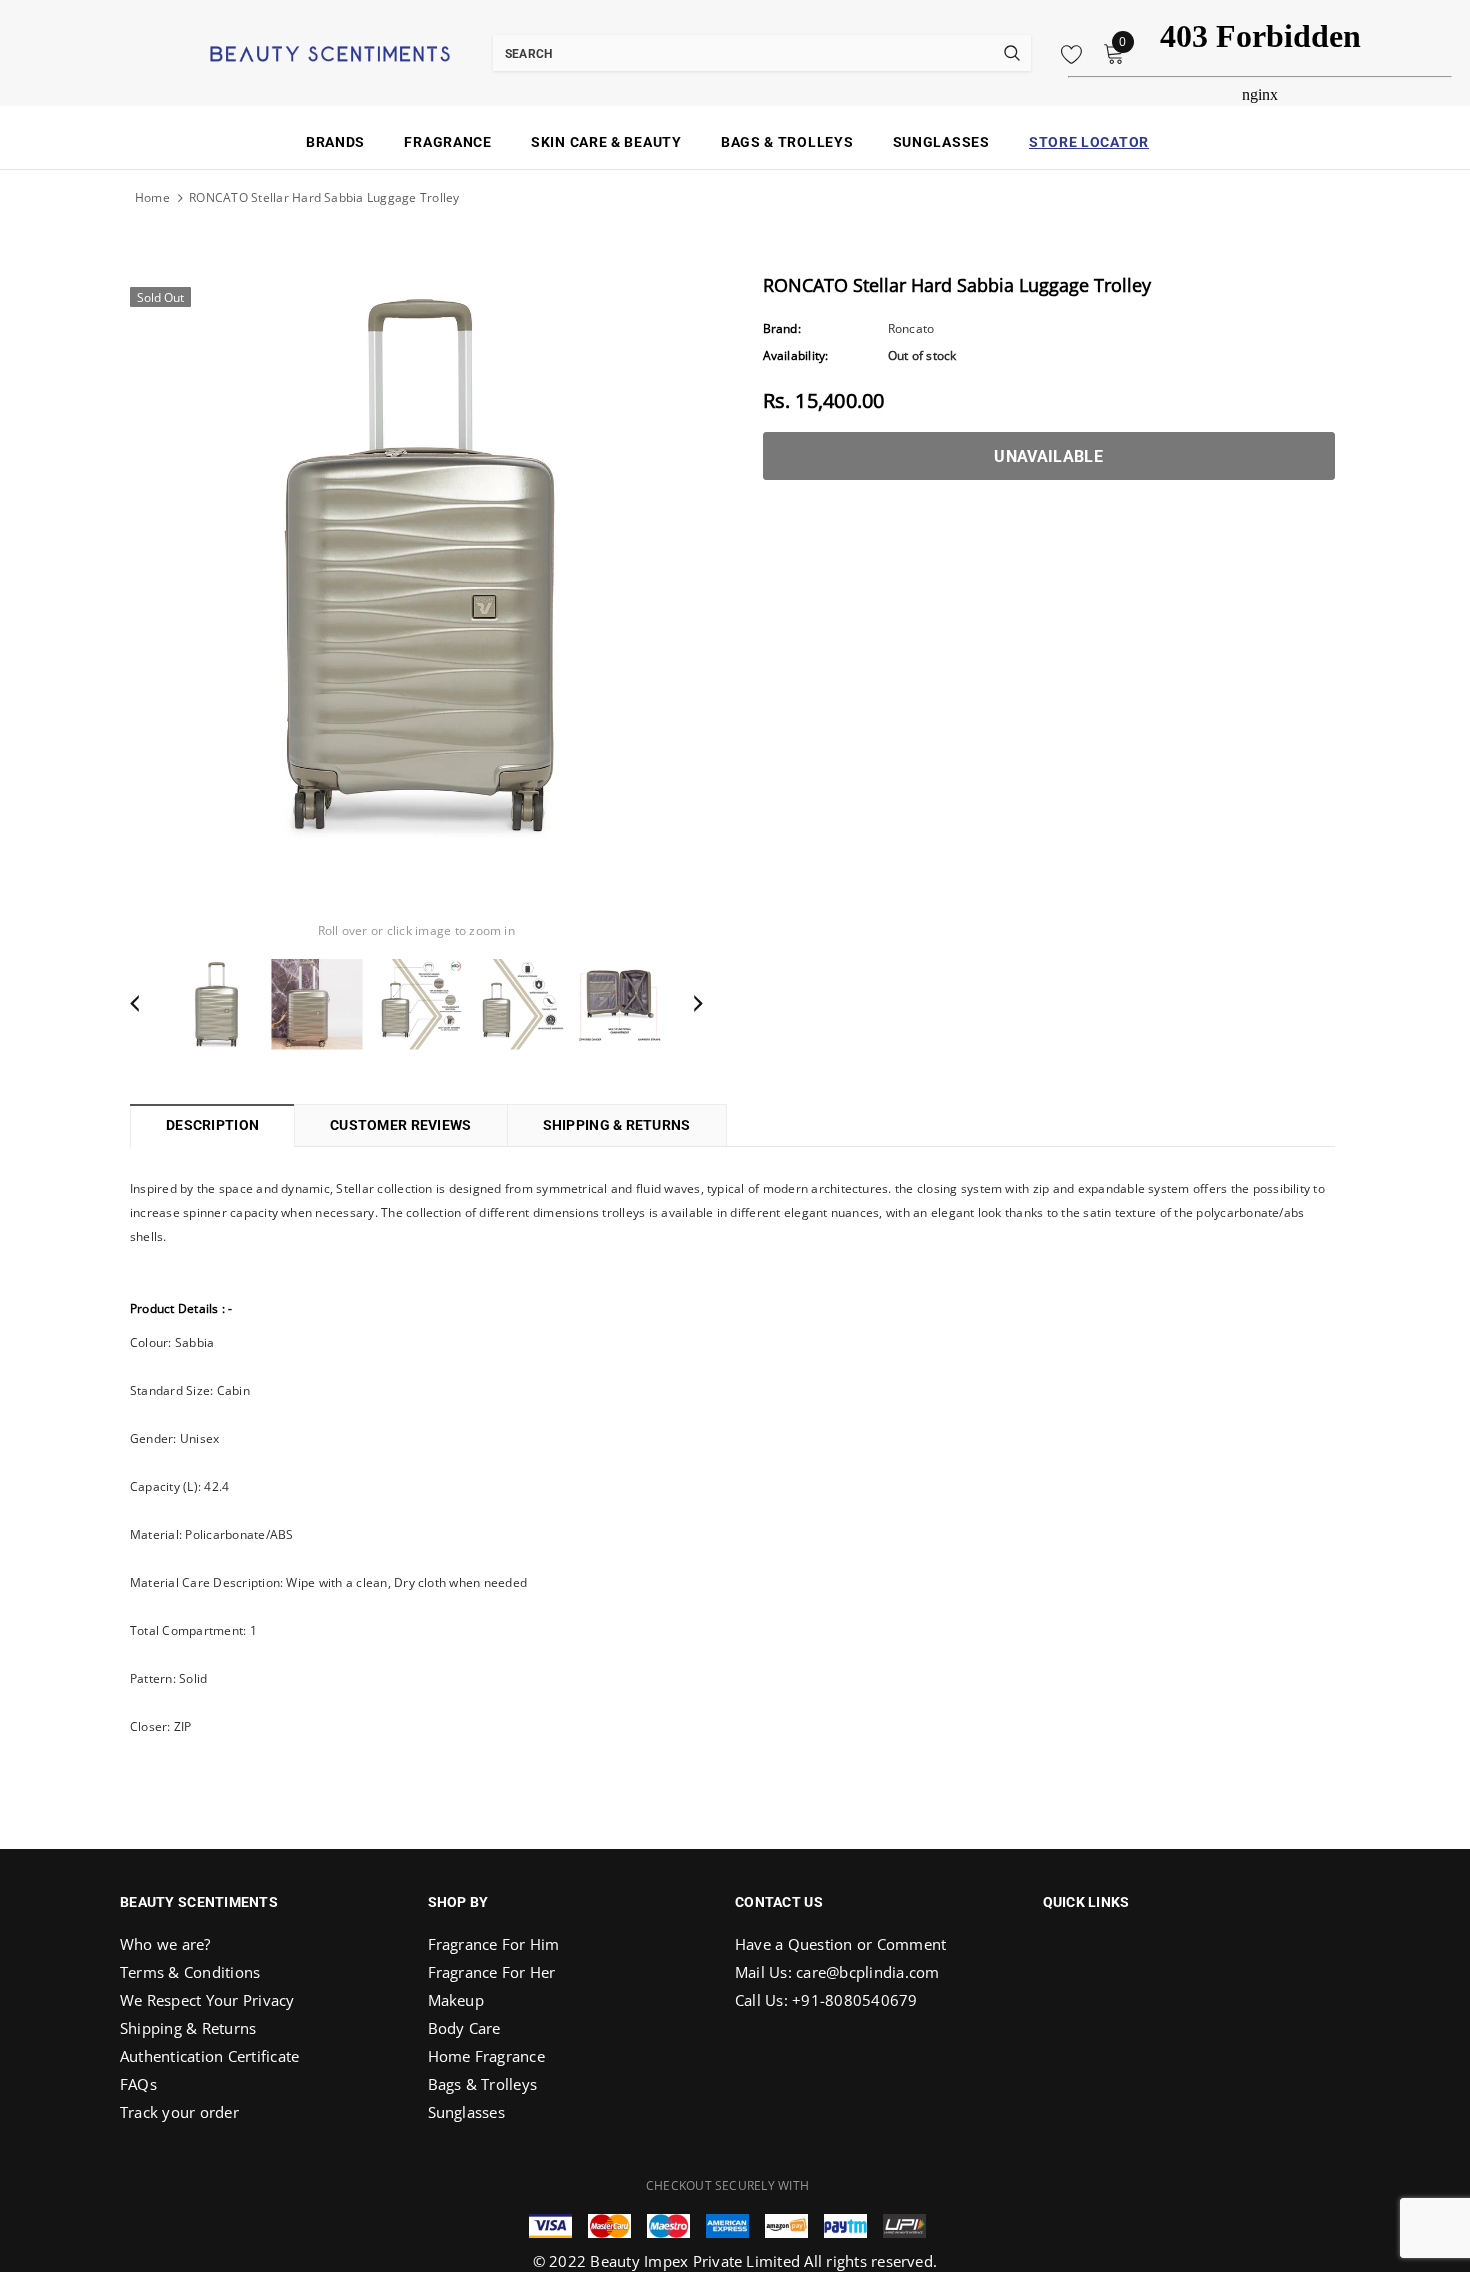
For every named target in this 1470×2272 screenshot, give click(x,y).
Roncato (911, 328)
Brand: (782, 328)
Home (152, 197)
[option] (416, 563)
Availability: (796, 355)
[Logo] (305, 52)
